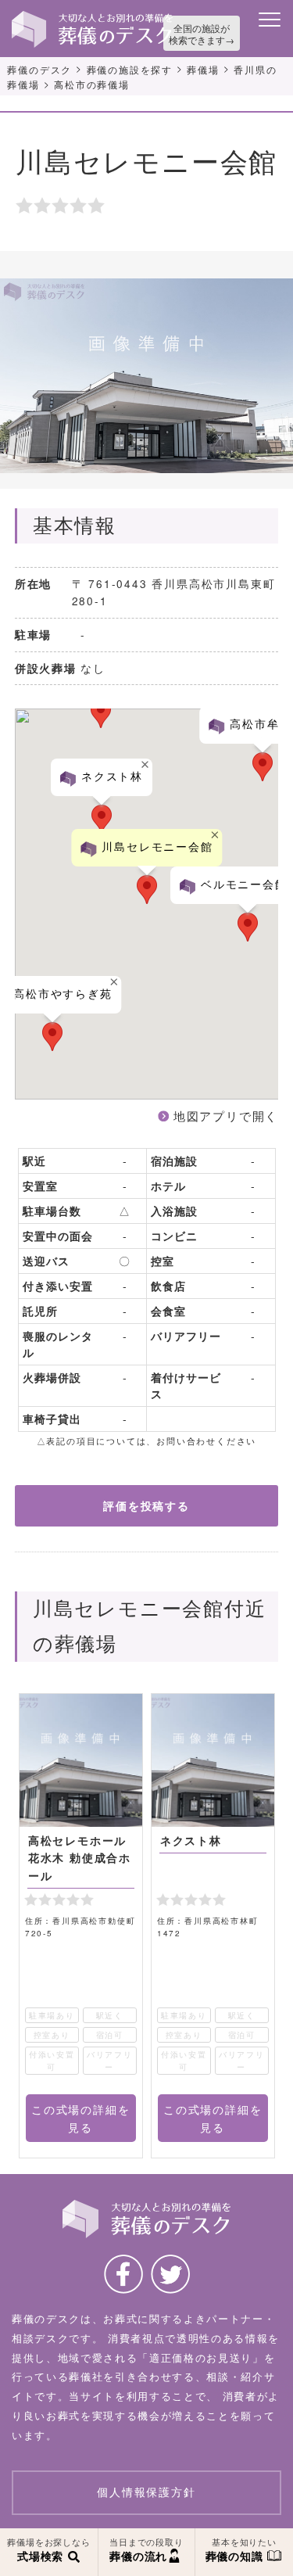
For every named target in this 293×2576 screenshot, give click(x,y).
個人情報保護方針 (146, 2492)
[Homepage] (92, 16)
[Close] (215, 835)
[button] (248, 927)
